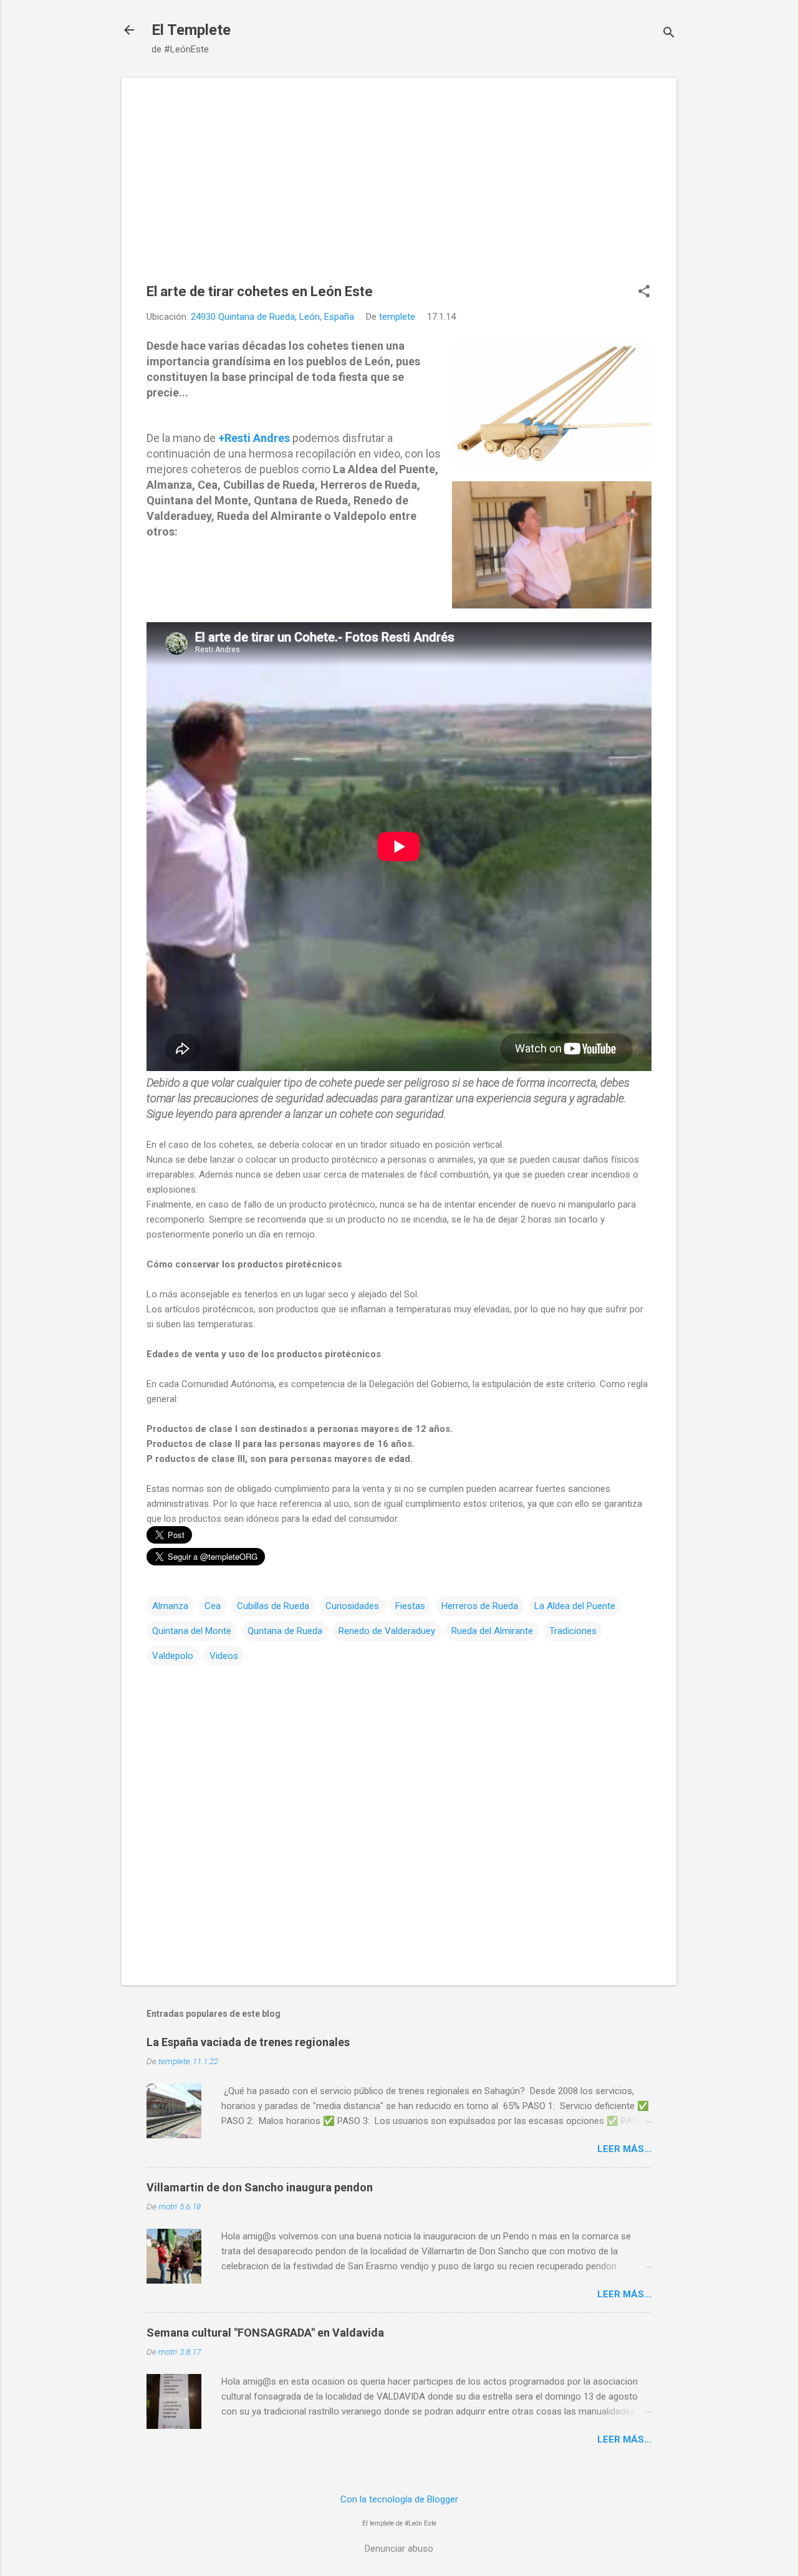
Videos (224, 1656)
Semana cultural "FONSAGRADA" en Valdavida (265, 2333)
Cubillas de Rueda (273, 1606)
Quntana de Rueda (285, 1631)
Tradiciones (573, 1631)
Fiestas (410, 1606)
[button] (644, 292)
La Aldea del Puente (575, 1606)
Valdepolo (173, 1656)
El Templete (191, 30)
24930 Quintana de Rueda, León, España (272, 317)
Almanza (170, 1606)
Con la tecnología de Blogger (399, 2499)
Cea (213, 1606)
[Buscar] (669, 34)
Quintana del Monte (192, 1631)
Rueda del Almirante (492, 1631)
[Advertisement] (399, 190)
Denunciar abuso (399, 2549)
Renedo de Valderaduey (387, 1631)
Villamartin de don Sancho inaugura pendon (260, 2187)
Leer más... (624, 2149)
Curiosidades (352, 1606)
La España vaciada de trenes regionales (248, 2042)
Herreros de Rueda (480, 1606)
